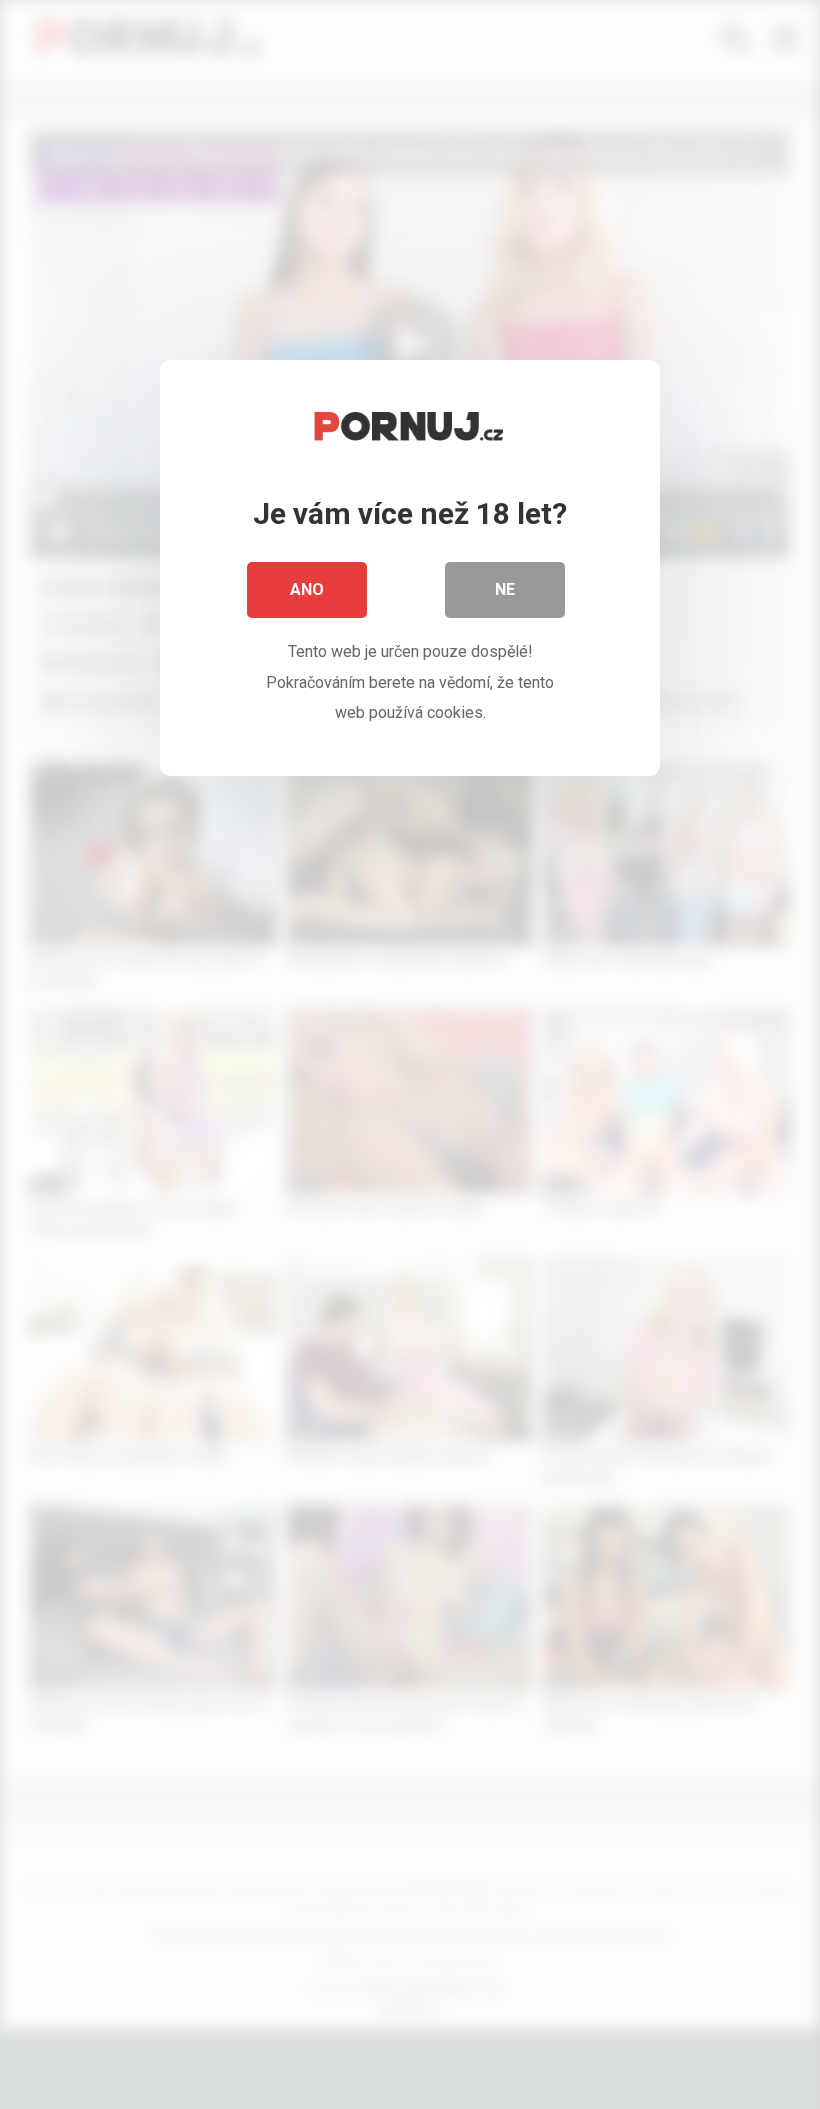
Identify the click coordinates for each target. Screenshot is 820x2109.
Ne (505, 589)
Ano (307, 589)
